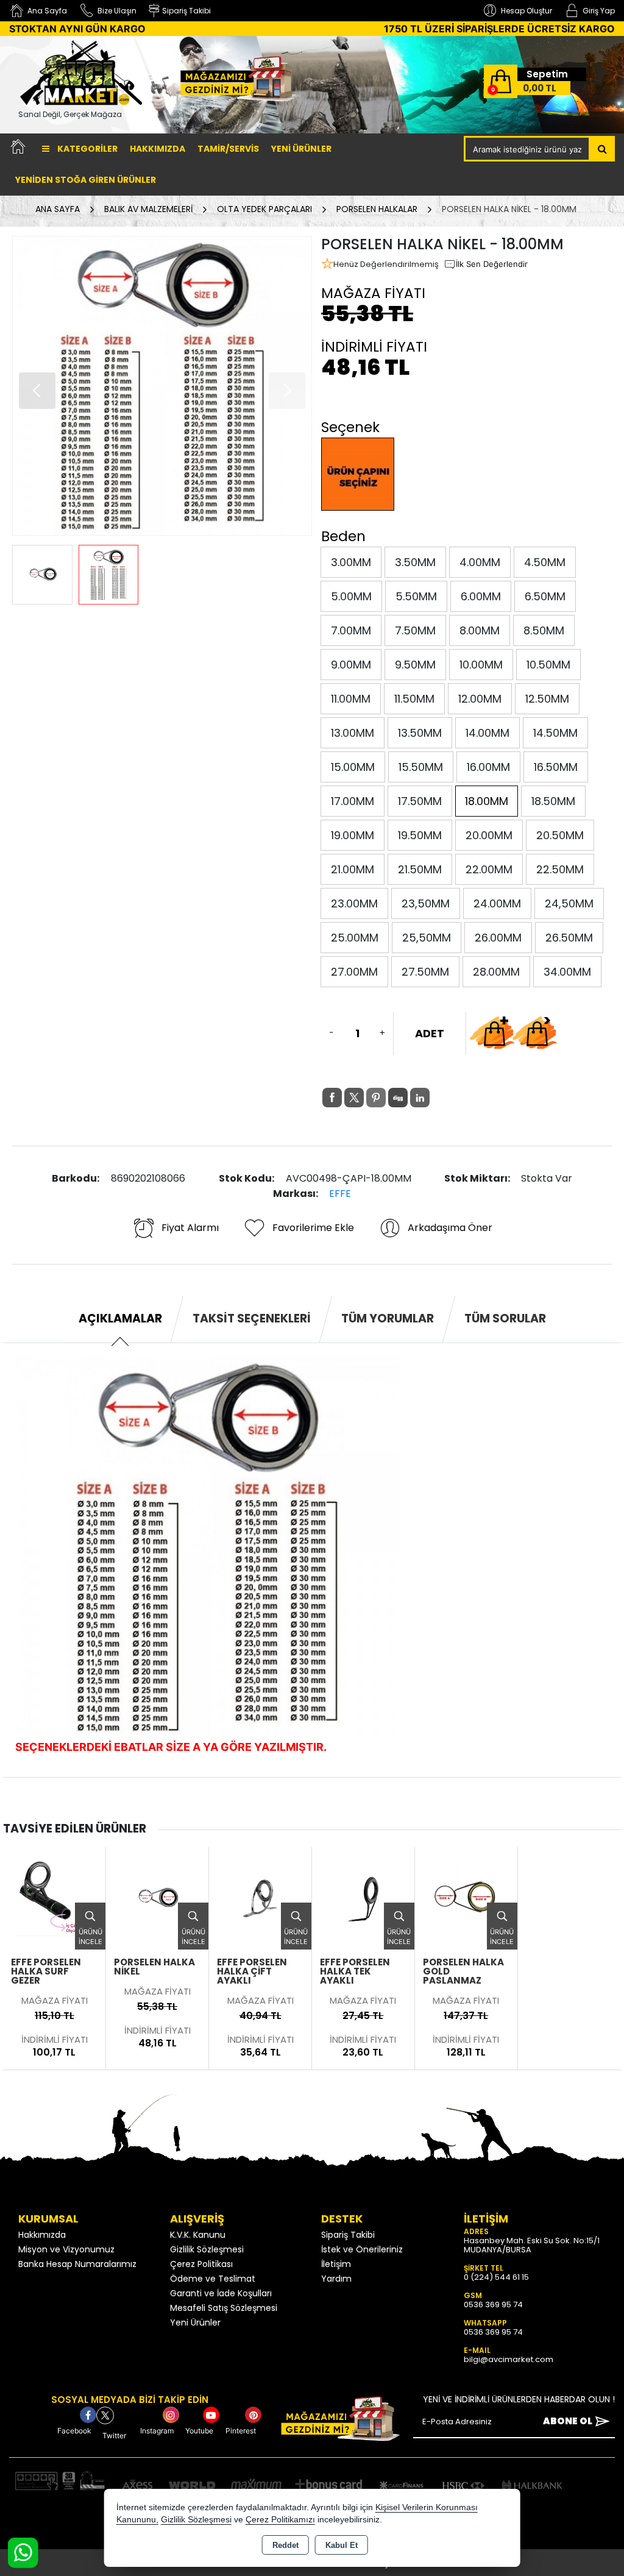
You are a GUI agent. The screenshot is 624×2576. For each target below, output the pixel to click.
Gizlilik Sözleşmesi (207, 2249)
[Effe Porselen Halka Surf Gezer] (54, 1897)
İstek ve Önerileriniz (362, 2249)
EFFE (340, 1194)
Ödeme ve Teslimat (213, 2279)
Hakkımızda (158, 149)
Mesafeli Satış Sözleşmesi (224, 2308)
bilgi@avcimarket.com (509, 2359)
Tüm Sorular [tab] (505, 1318)
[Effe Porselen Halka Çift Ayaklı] (260, 1897)
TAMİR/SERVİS (228, 149)
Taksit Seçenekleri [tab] (252, 1318)
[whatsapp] (442, 1098)
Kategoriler (87, 149)
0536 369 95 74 (493, 2305)
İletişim (336, 2264)
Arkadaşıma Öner (450, 1228)
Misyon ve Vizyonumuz (66, 2249)
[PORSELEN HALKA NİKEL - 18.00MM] (162, 386)
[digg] (398, 1098)
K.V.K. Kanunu (198, 2235)
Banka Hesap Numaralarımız (77, 2264)
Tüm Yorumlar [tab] (388, 1318)
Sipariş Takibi (348, 2235)
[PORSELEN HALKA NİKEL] (157, 1897)
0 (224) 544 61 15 (496, 2277)
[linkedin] (420, 1098)
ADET (430, 1033)
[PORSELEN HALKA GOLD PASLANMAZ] (466, 1897)
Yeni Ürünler (195, 2322)
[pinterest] (376, 1098)
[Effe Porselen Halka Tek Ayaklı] (363, 1897)
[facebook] (332, 1098)
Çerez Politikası (201, 2264)
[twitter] (354, 1098)
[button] (37, 391)
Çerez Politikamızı (280, 2520)
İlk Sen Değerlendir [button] (492, 264)
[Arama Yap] (602, 149)
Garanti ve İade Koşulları (221, 2293)
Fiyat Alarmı (190, 1228)
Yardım (336, 2279)
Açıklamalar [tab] (120, 1318)
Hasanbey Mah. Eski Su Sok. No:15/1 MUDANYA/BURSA (532, 2245)
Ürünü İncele (90, 1937)
